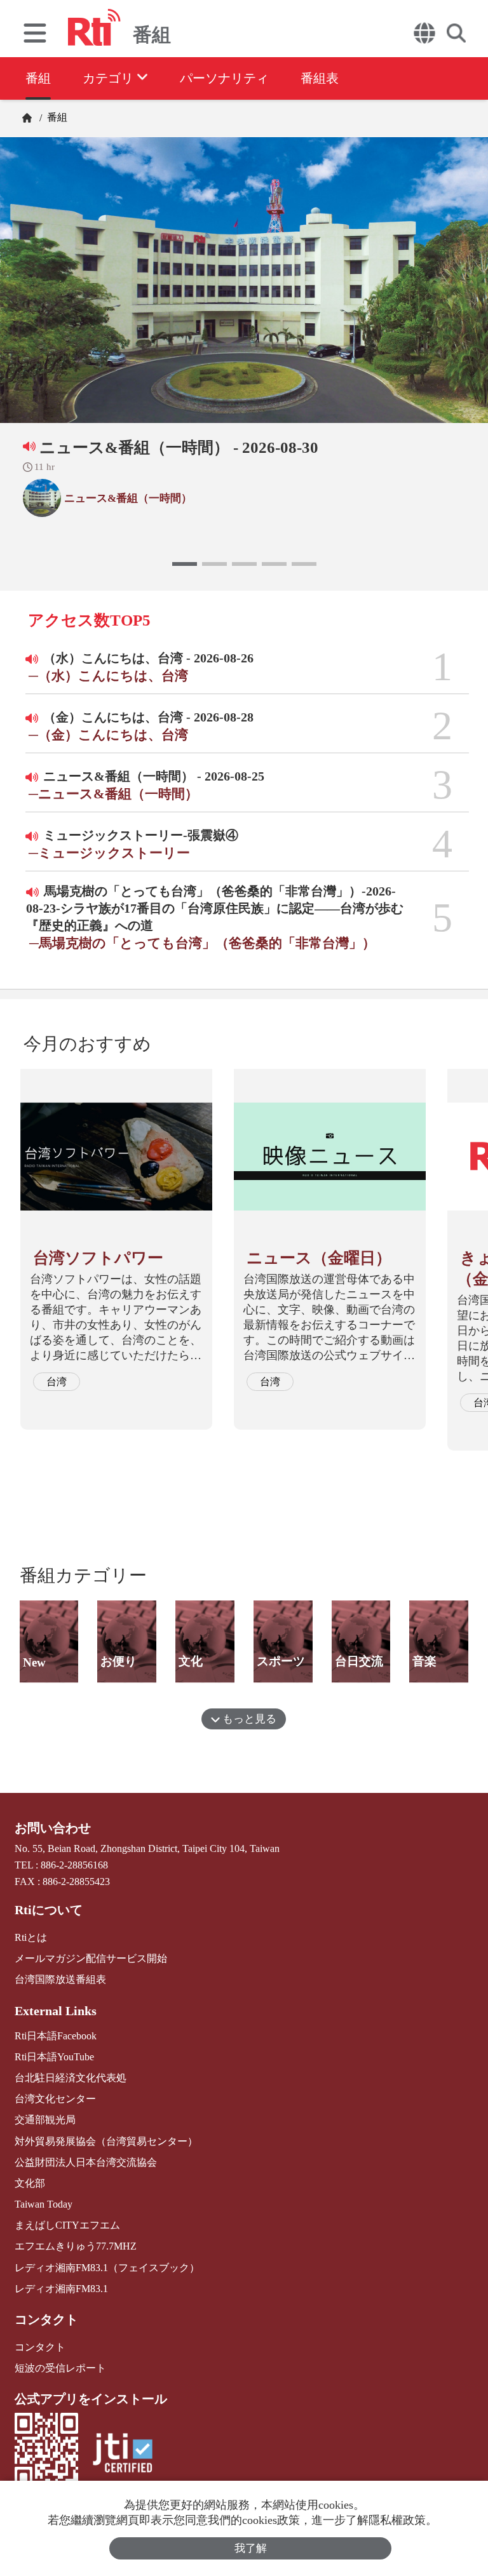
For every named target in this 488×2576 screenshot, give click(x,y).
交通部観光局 (45, 2120)
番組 (38, 78)
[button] (185, 564)
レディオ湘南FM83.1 (61, 2289)
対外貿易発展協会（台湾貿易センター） (106, 2141)
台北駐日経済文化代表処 (71, 2078)
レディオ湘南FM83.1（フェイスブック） (107, 2268)
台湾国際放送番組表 (60, 1979)
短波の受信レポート (60, 2368)
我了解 (251, 2548)
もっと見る (248, 1719)
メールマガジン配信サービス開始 (91, 1958)
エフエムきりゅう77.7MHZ (76, 2246)
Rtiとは (31, 1937)
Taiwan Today (44, 2204)
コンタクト (46, 2319)
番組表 (320, 78)
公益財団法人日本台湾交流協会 (86, 2162)
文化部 (30, 2183)
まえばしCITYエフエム (67, 2225)
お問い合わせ (53, 1828)
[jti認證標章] (123, 2454)
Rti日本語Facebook (56, 2036)
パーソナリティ (224, 78)
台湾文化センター (55, 2099)
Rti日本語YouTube (54, 2057)
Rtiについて (49, 1910)
